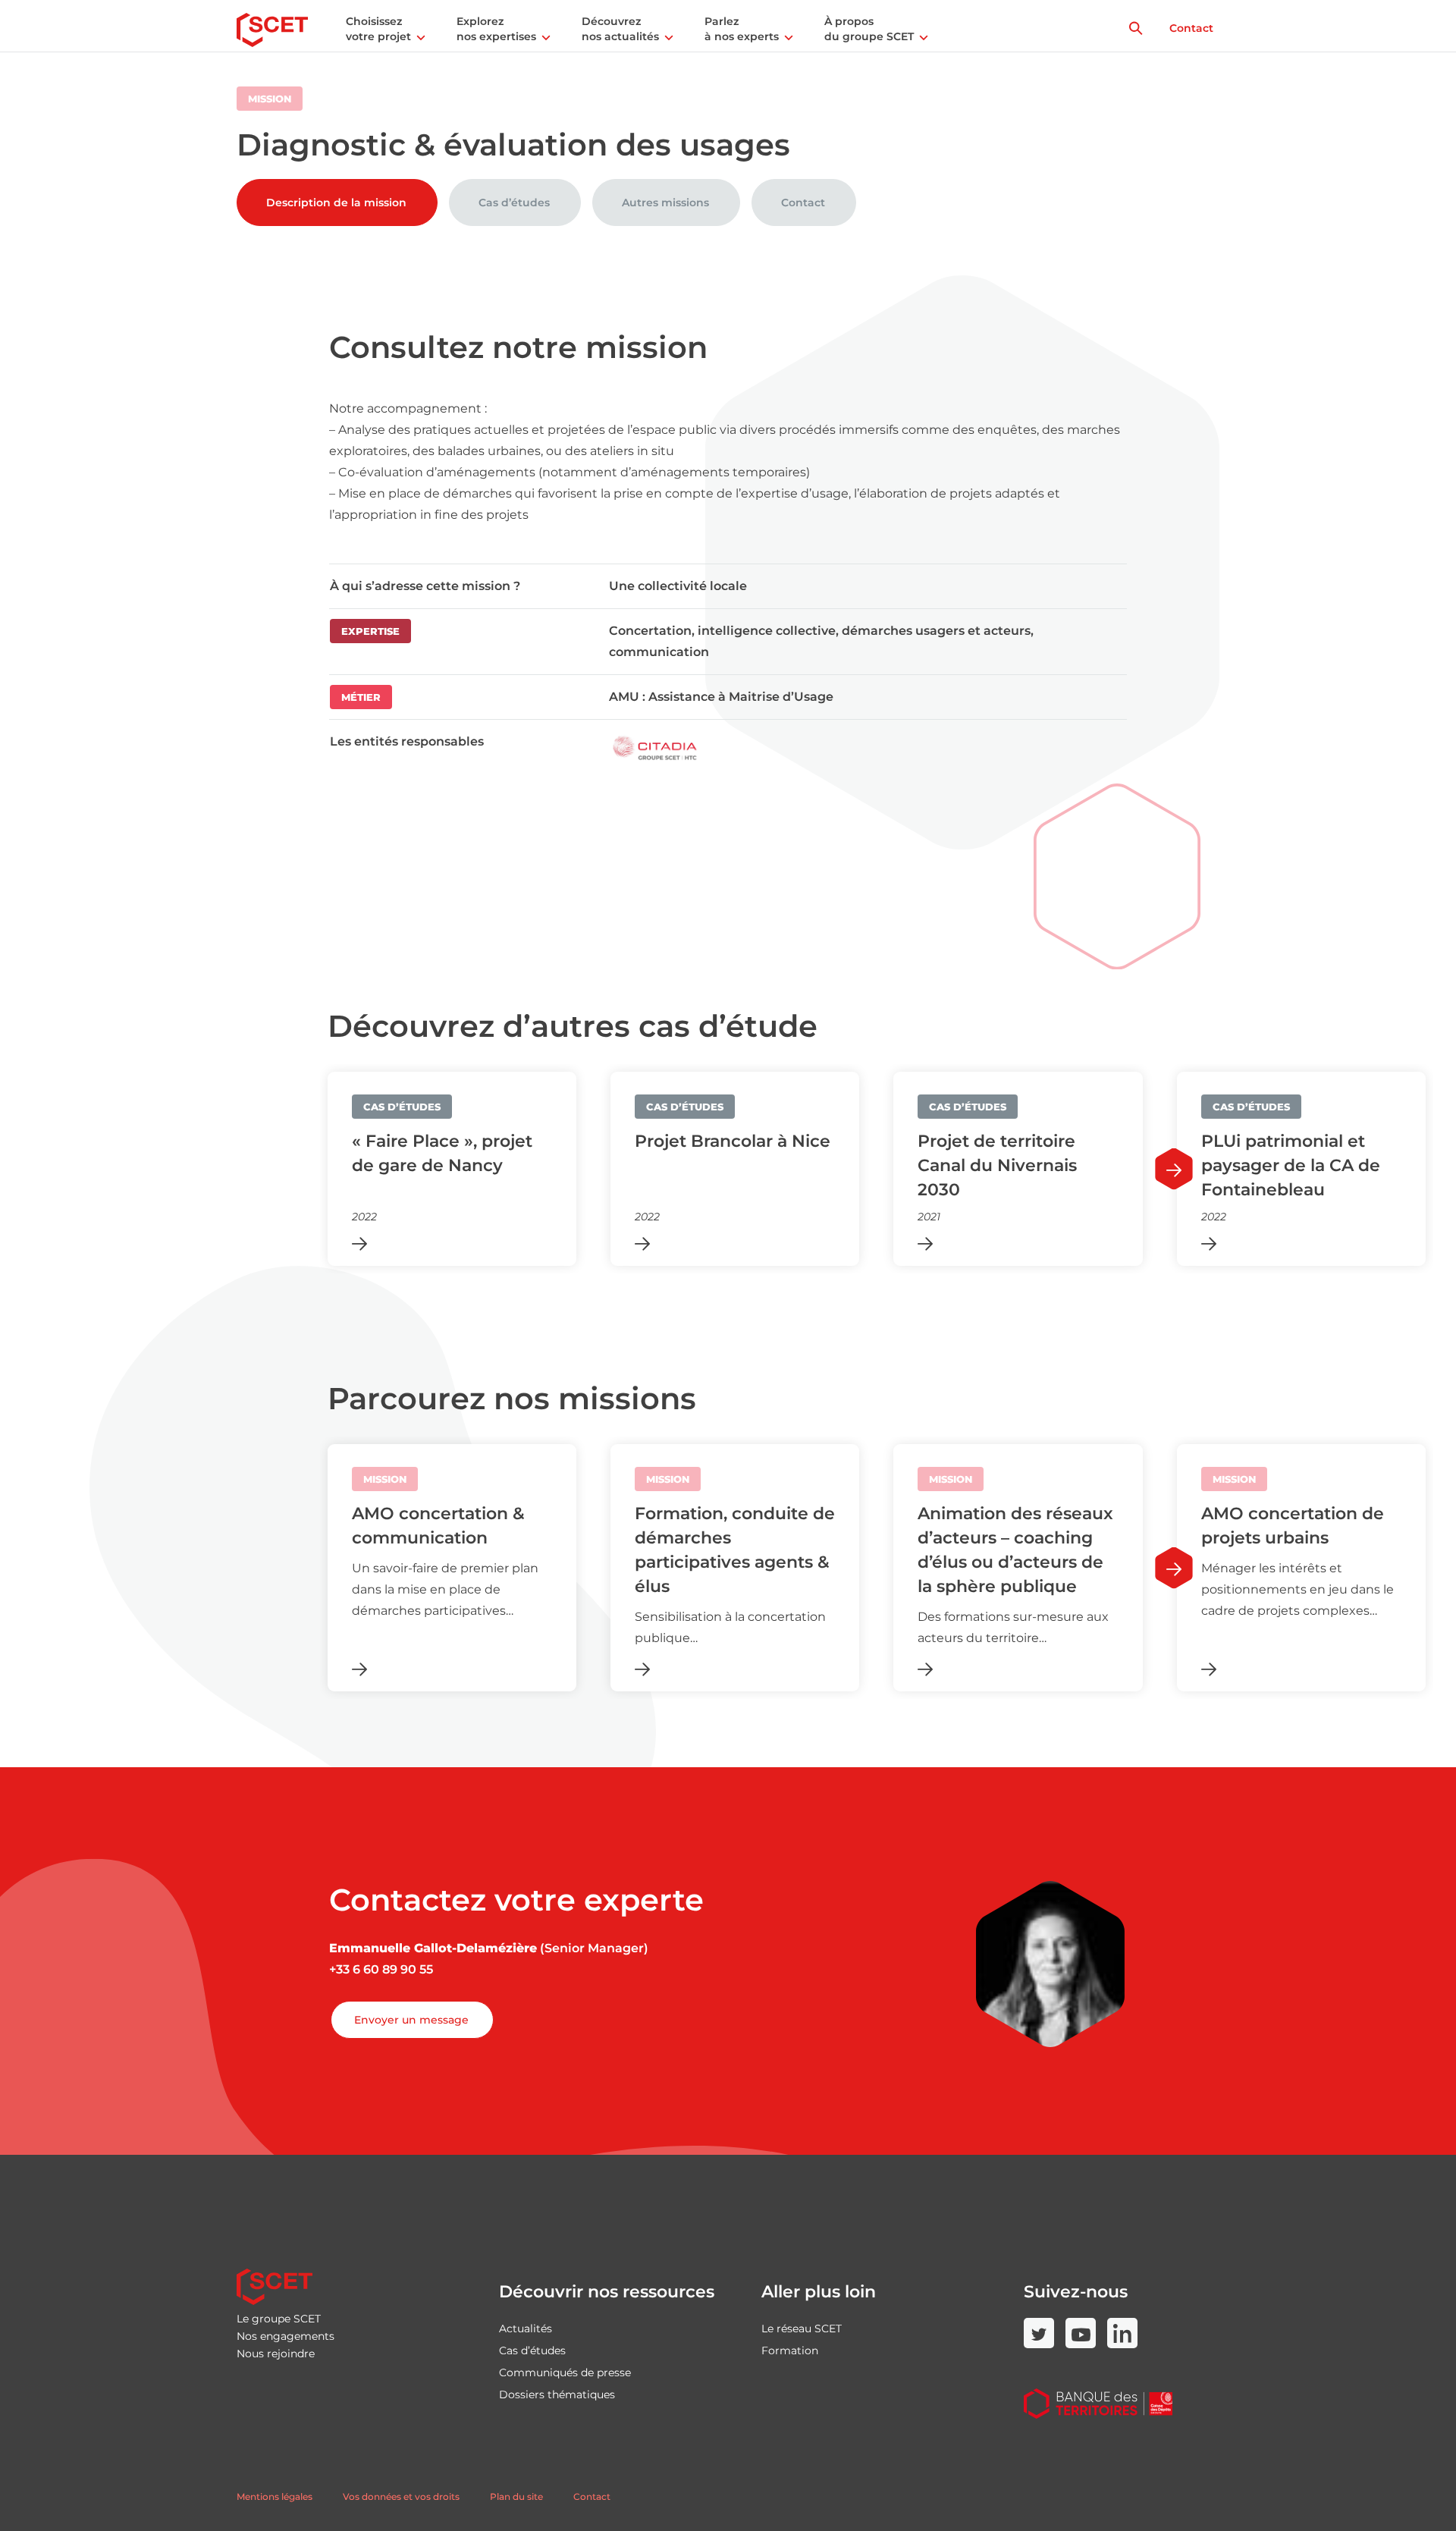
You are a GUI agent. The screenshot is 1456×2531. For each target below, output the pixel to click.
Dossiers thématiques (557, 2394)
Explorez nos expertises (496, 29)
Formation (790, 2350)
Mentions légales (275, 2496)
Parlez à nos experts (742, 29)
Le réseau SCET (802, 2328)
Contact (1191, 28)
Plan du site (516, 2496)
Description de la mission (336, 203)
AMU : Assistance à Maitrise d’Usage (721, 697)
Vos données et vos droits (401, 2496)
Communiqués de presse (565, 2372)
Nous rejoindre (276, 2354)
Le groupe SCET (279, 2319)
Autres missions (665, 203)
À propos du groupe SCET (869, 29)
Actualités (526, 2328)
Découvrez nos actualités (620, 29)
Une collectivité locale (678, 586)
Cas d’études (514, 203)
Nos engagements (286, 2336)
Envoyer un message (411, 2020)
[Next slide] (1174, 1169)
